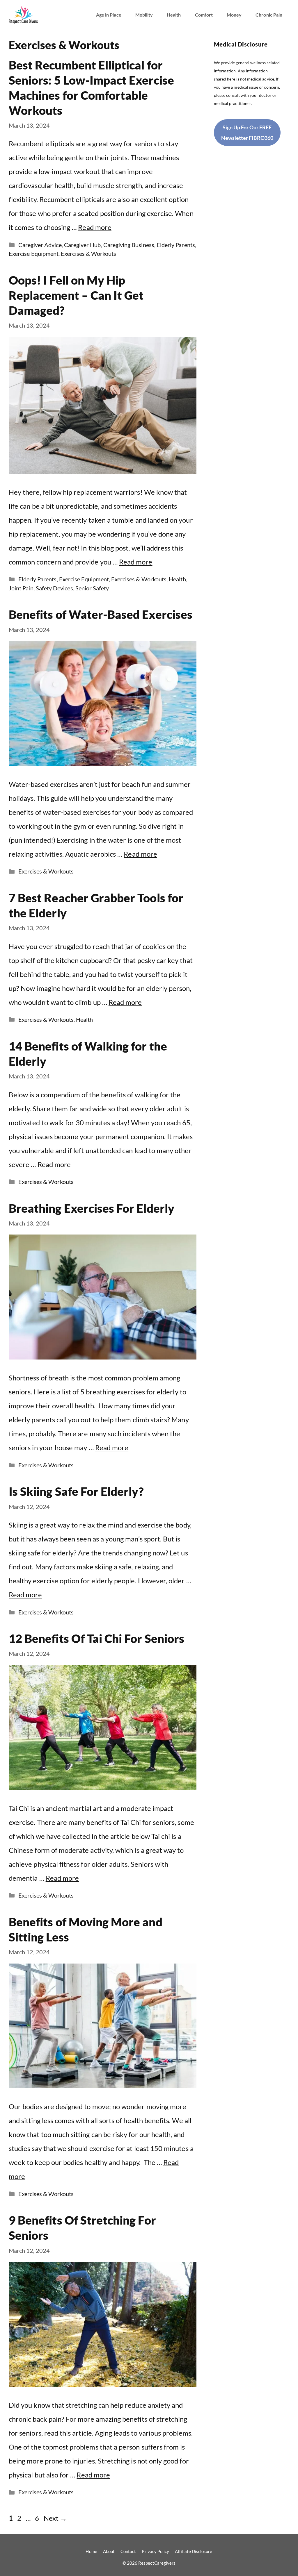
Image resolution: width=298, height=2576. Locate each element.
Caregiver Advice (40, 245)
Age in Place (109, 15)
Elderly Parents (176, 245)
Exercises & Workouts (88, 253)
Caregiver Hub (83, 245)
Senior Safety (92, 588)
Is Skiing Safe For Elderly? (76, 1491)
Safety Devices (54, 588)
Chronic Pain (269, 15)
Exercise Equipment (34, 253)
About (109, 2551)
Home (91, 2551)
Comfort (204, 15)
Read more (95, 227)
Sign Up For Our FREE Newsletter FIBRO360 (247, 133)
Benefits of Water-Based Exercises (101, 614)
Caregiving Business (129, 245)
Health (174, 15)
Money (234, 15)
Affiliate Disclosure (194, 2551)
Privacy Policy (155, 2551)
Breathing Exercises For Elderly (92, 1208)
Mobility (144, 15)
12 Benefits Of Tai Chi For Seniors (96, 1639)
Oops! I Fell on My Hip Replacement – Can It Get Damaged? (76, 295)
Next (55, 2518)
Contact (128, 2551)
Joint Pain (21, 588)
